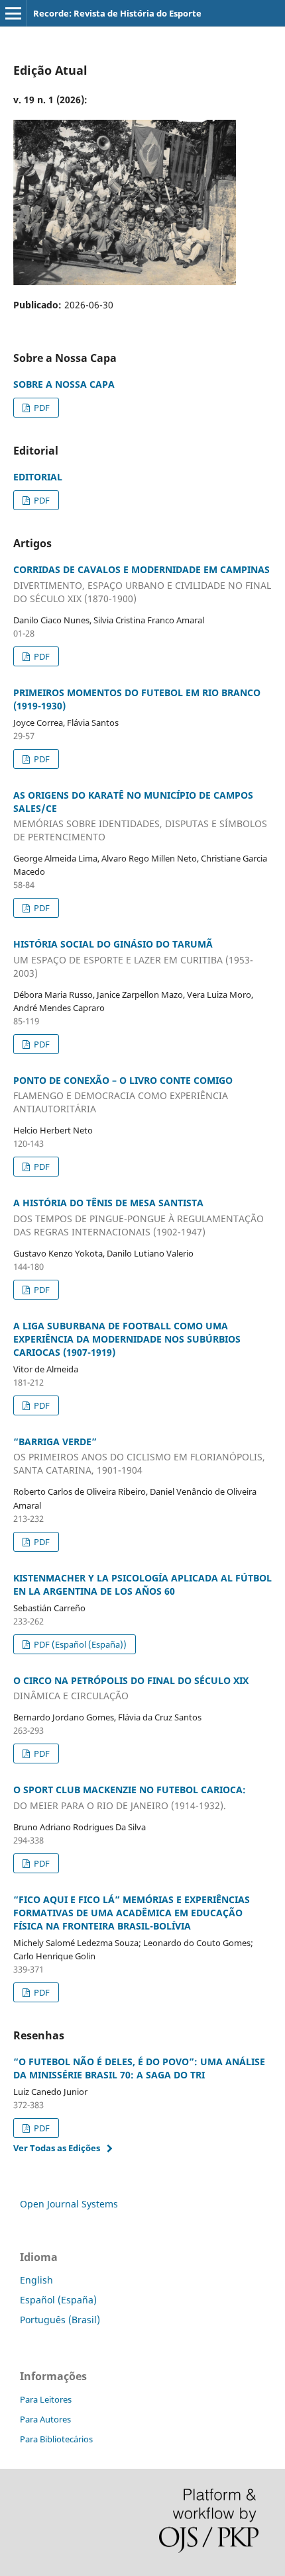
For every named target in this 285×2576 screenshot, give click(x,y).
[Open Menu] (13, 13)
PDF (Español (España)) (79, 1644)
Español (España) (58, 2300)
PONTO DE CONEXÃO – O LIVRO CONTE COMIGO (123, 1095)
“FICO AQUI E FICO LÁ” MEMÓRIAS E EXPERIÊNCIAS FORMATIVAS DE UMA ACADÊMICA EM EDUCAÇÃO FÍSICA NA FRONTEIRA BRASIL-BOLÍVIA (132, 1913)
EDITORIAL (38, 477)
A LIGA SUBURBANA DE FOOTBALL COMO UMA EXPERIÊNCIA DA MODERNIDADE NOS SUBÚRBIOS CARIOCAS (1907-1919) (127, 1339)
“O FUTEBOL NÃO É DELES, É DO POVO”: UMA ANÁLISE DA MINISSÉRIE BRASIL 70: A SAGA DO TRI (139, 2068)
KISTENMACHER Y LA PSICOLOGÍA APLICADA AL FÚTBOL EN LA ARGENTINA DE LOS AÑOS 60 (142, 1584)
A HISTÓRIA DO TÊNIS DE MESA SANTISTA (139, 1217)
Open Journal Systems (69, 2204)
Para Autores (45, 2419)
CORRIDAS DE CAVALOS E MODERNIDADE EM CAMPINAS (142, 584)
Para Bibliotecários (56, 2439)
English (36, 2280)
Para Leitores (46, 2399)
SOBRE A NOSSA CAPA (64, 384)
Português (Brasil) (60, 2320)
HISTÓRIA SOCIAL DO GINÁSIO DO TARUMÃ (133, 958)
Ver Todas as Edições (57, 2148)
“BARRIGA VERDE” (139, 1456)
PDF (41, 408)
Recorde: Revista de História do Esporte (117, 13)
